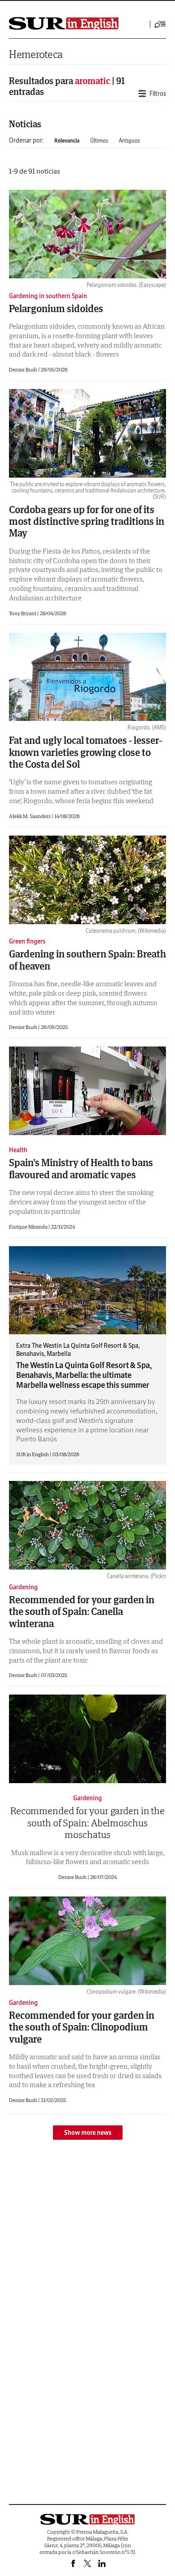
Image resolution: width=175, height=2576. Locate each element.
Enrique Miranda (29, 1227)
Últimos (99, 141)
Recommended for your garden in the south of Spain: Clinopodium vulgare (82, 2027)
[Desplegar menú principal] (160, 24)
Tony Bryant (23, 613)
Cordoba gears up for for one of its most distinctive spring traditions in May (87, 521)
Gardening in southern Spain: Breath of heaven (87, 960)
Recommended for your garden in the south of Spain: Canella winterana (82, 1612)
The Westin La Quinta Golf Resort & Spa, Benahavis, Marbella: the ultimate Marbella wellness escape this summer (84, 1375)
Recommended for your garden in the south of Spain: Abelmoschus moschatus (87, 1822)
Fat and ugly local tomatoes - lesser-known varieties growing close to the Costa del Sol (85, 752)
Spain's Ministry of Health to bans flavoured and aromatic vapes (81, 1168)
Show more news (88, 2133)
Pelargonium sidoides (56, 309)
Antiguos (129, 141)
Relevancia (67, 141)
